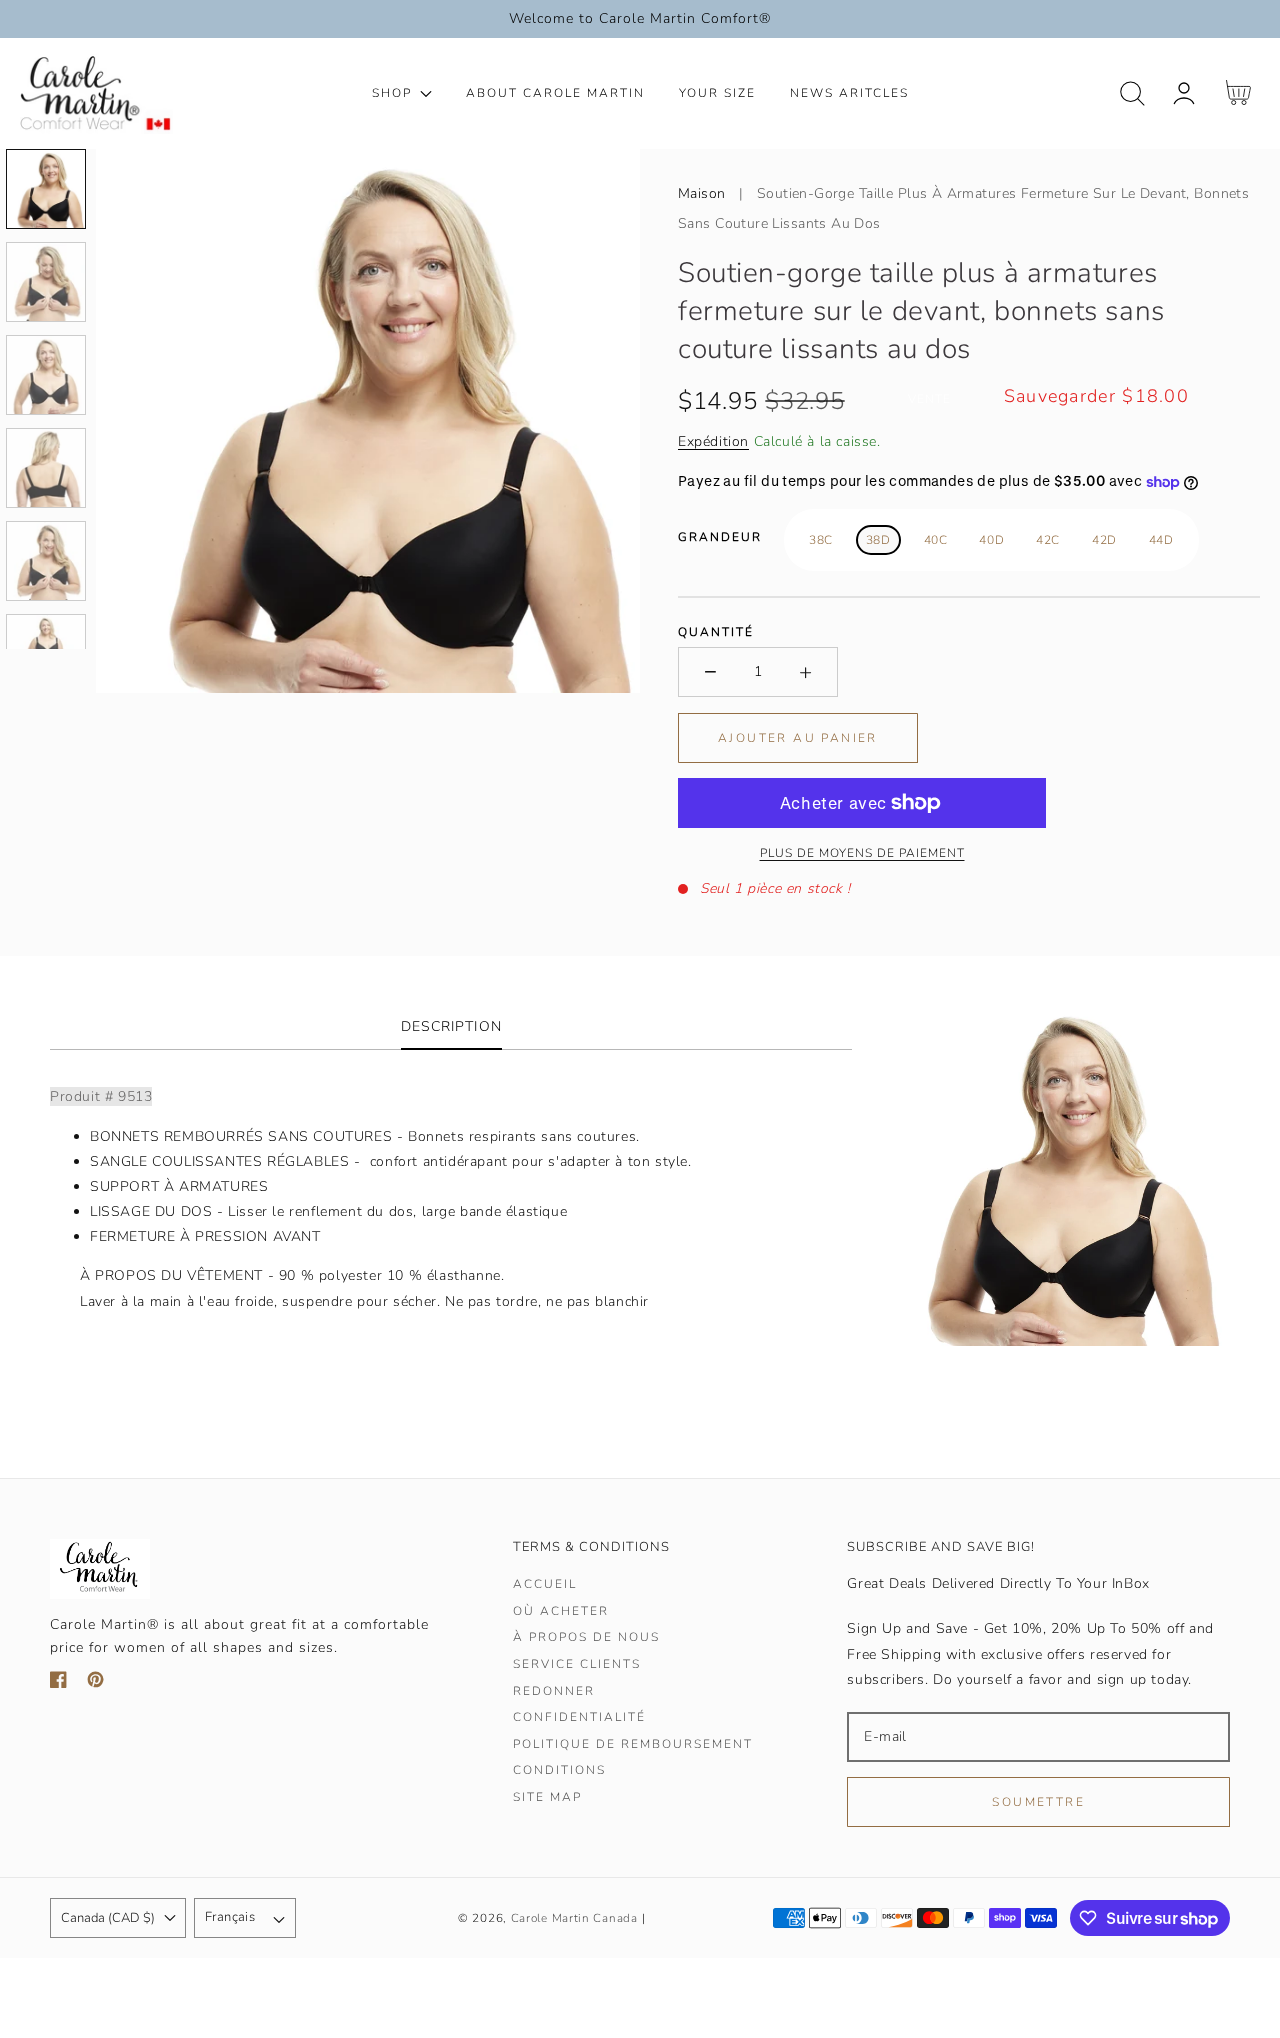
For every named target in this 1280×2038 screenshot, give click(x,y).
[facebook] (58, 1683)
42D (1104, 540)
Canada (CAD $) (108, 1918)
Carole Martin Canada (574, 1918)
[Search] (1132, 93)
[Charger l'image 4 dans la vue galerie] (46, 468)
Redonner (554, 1691)
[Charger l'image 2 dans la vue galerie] (46, 282)
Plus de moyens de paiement (862, 853)
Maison (702, 193)
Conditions (559, 1770)
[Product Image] (368, 421)
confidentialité (579, 1717)
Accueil (545, 1584)
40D (991, 540)
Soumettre (1038, 1802)
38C (821, 540)
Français (230, 1917)
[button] (1132, 93)
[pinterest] (95, 1683)
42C (1048, 540)
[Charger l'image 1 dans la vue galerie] (46, 189)
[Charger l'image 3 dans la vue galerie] (46, 375)
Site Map (547, 1797)
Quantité (716, 632)
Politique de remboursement (633, 1744)
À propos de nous (586, 1637)
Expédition (713, 441)
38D (878, 540)
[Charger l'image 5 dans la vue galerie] (46, 561)
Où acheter (561, 1611)
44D (1161, 540)
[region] (640, 19)
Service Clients (577, 1664)
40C (936, 540)
